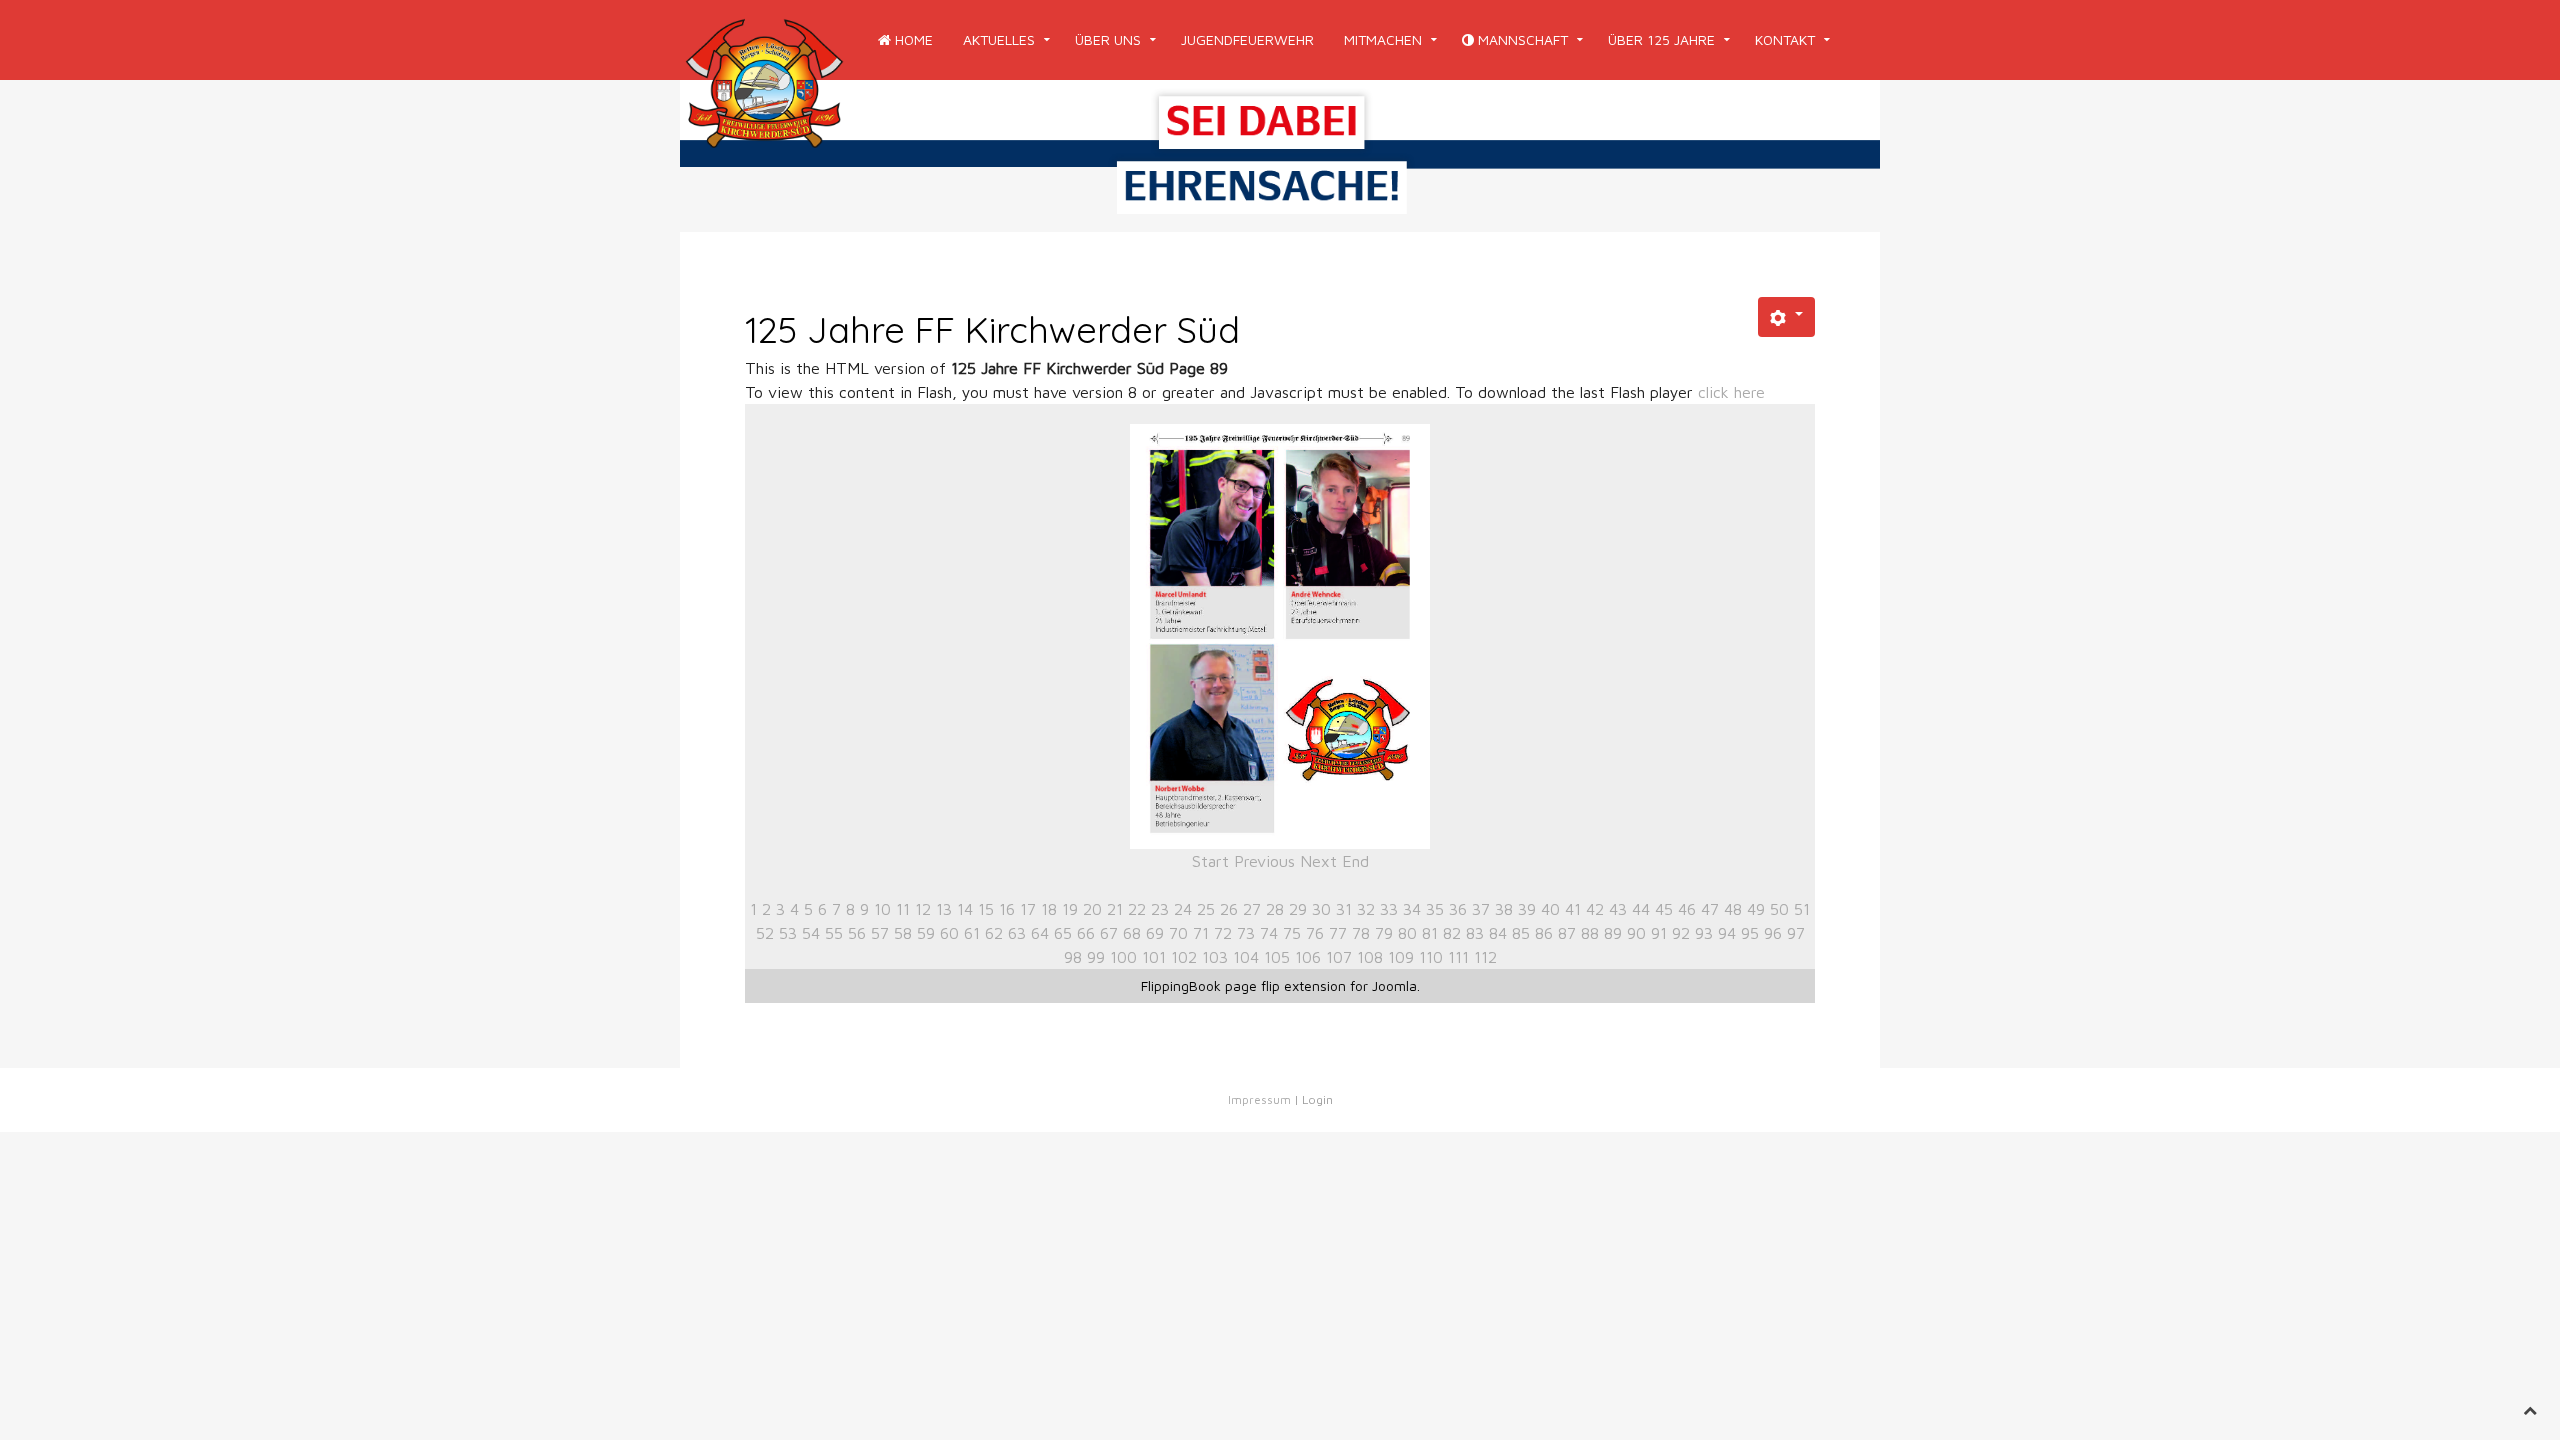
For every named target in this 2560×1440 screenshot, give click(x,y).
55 (834, 933)
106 (1308, 957)
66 (1086, 933)
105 (1277, 957)
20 (1092, 909)
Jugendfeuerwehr (1247, 39)
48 (1733, 909)
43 (1618, 909)
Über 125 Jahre (1661, 39)
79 (1384, 933)
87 (1567, 933)
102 (1184, 957)
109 (1401, 957)
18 (1049, 909)
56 (857, 933)
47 (1710, 909)
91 (1659, 933)
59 (926, 933)
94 (1727, 933)
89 (1613, 933)
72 (1223, 933)
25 (1206, 909)
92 (1681, 933)
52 (765, 933)
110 (1431, 957)
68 (1132, 933)
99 (1096, 957)
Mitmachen (1383, 39)
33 (1389, 909)
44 (1641, 909)
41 (1573, 909)
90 (1636, 933)
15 (986, 909)
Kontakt (1785, 39)
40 (1550, 909)
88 (1590, 933)
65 (1063, 933)
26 (1229, 909)
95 (1750, 933)
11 (903, 909)
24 (1183, 909)
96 (1773, 933)
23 (1160, 909)
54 (811, 933)
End (1355, 861)
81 (1430, 933)
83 (1475, 933)
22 (1137, 909)
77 (1338, 933)
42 (1595, 909)
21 (1115, 909)
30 (1321, 909)
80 (1407, 933)
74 (1269, 933)
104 (1246, 957)
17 (1028, 909)
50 (1779, 909)
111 (1458, 957)
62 (994, 933)
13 (944, 909)
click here (1731, 392)
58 (903, 933)
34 (1412, 909)
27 (1252, 909)
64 (1040, 933)
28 (1275, 909)
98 (1073, 957)
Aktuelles (999, 39)
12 (923, 909)
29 (1298, 909)
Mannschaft (1521, 39)
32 (1366, 909)
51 (1802, 909)
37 (1481, 909)
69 (1155, 933)
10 (882, 909)
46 (1687, 909)
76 (1315, 933)
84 (1498, 933)
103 (1215, 957)
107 (1339, 957)
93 (1704, 933)
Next (1318, 861)
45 (1664, 909)
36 (1458, 909)
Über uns (1108, 39)
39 (1527, 909)
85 (1521, 933)
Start (1210, 861)
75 (1292, 933)
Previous (1264, 861)
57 (880, 933)
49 (1756, 909)
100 (1123, 957)
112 (1485, 957)
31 (1344, 909)
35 (1435, 909)
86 (1544, 933)
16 (1007, 909)
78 (1361, 933)
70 (1178, 933)
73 (1246, 933)
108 (1370, 957)
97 (1796, 933)
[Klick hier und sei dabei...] (1280, 154)
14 (965, 909)
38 (1504, 909)
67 (1109, 933)
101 (1154, 957)
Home (912, 39)
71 (1201, 933)
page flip (1252, 985)
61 (972, 933)
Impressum (1259, 1099)
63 (1017, 933)
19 (1070, 909)
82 (1452, 933)
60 (949, 933)
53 (788, 933)
